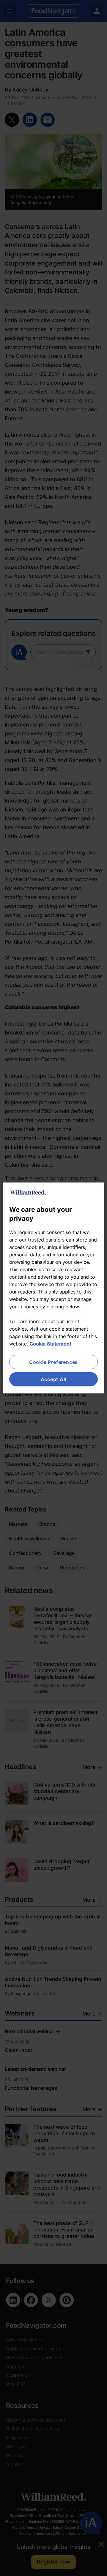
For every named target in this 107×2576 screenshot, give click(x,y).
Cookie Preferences (53, 1362)
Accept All (54, 1379)
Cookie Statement (50, 1343)
